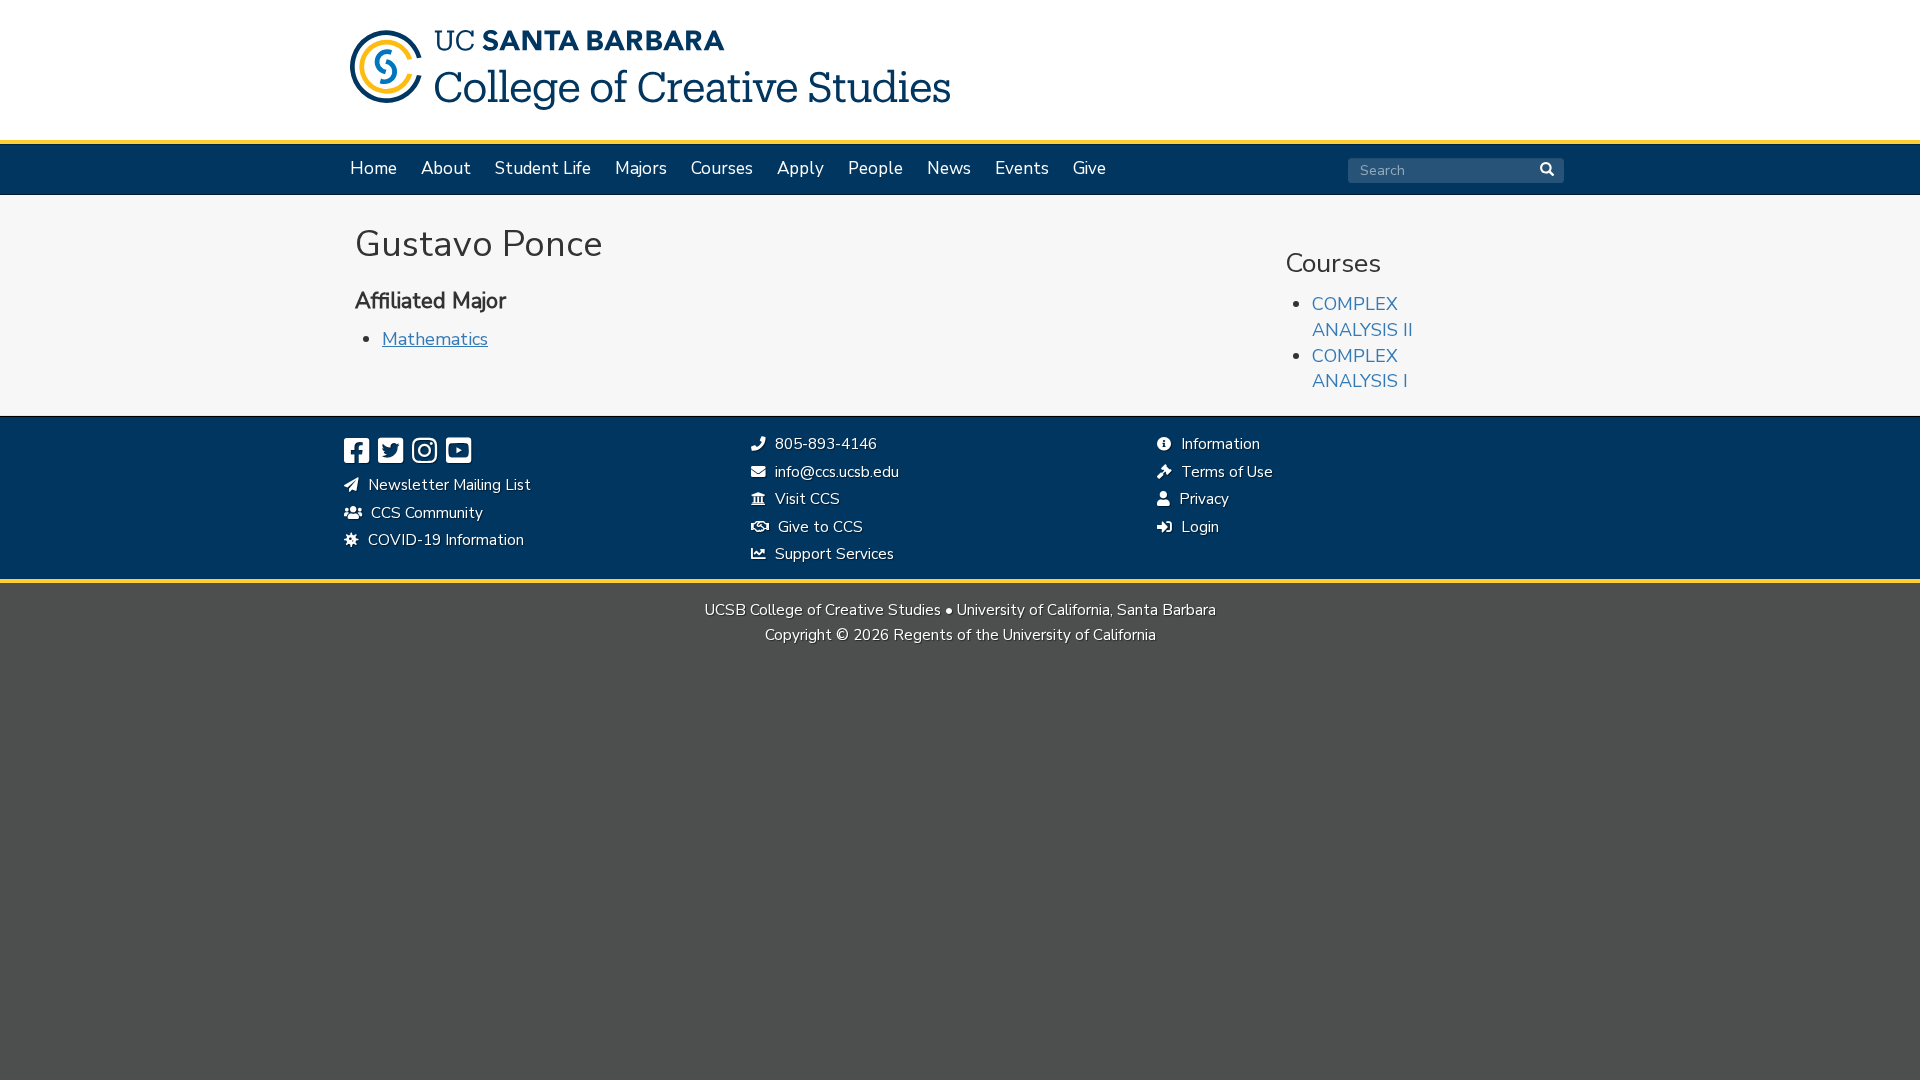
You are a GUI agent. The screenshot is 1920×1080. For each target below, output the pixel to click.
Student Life (543, 169)
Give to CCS (818, 527)
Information (1218, 444)
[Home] (640, 70)
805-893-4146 (823, 444)
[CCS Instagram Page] (424, 451)
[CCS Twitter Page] (390, 451)
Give (1089, 169)
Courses (722, 169)
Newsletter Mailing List (447, 485)
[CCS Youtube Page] (458, 451)
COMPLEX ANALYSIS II (1362, 317)
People (875, 169)
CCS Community (425, 513)
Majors (641, 169)
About (446, 169)
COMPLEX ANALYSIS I (1360, 369)
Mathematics (435, 339)
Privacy (1202, 499)
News (949, 169)
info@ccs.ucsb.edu (834, 472)
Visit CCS (805, 499)
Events (1022, 169)
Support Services (832, 554)
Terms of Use (1225, 472)
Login (1198, 527)
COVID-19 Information (444, 540)
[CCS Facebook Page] (356, 451)
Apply (800, 169)
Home (373, 169)
